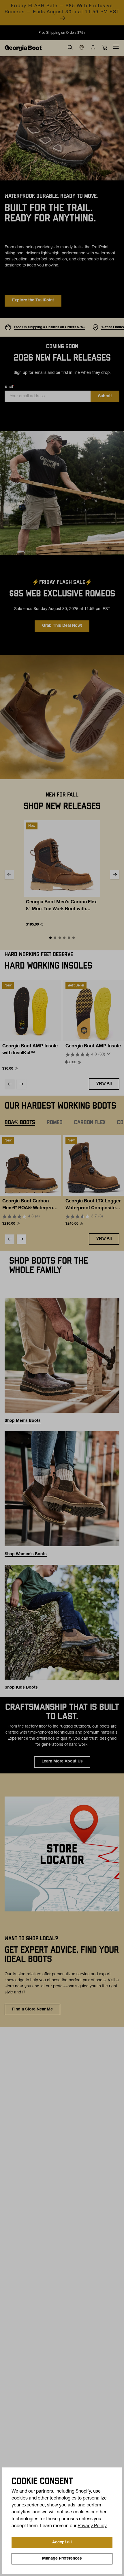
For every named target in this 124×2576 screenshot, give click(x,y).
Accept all (62, 2543)
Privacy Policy (92, 2526)
